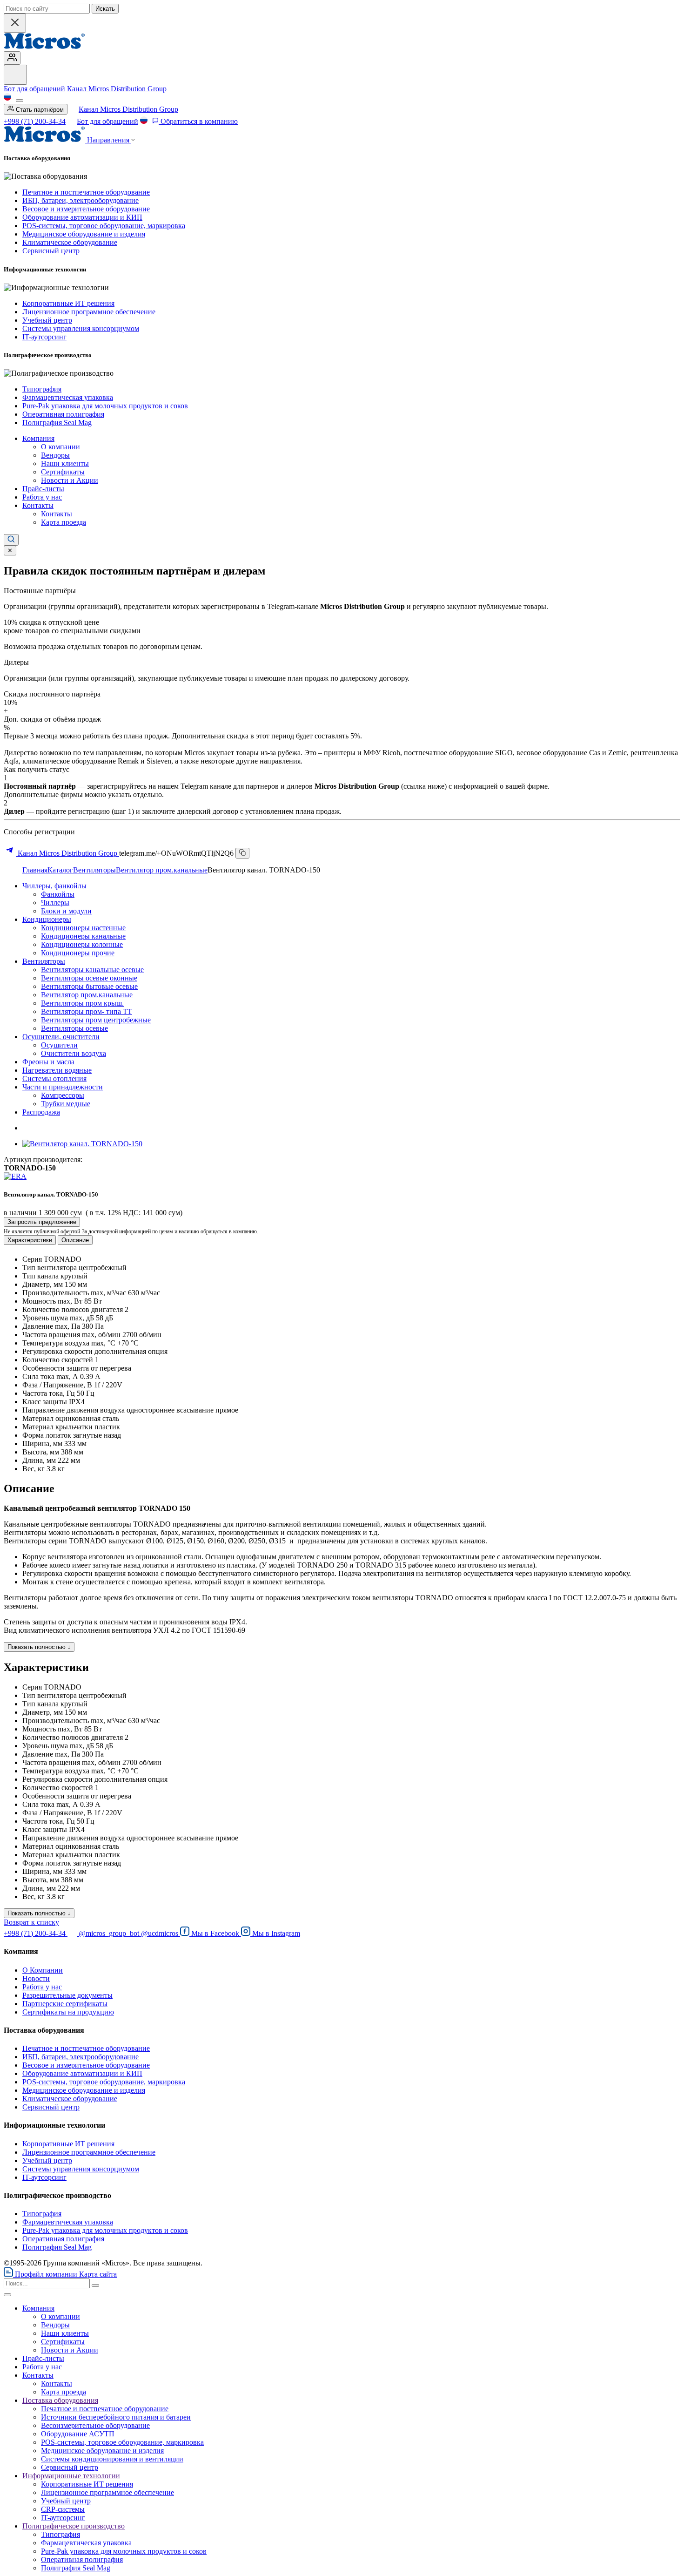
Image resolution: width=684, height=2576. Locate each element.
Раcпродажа (41, 1112)
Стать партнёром (39, 110)
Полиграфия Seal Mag (57, 423)
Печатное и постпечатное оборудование (86, 192)
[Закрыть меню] (7, 2295)
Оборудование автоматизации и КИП (82, 217)
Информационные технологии (71, 2476)
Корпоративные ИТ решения (68, 303)
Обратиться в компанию (198, 121)
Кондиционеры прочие (78, 953)
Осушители (59, 1045)
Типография (42, 389)
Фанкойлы (58, 894)
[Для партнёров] (12, 58)
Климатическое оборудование (70, 242)
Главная (35, 870)
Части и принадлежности (63, 1087)
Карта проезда (64, 522)
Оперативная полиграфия (63, 414)
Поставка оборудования (60, 2400)
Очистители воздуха (74, 1053)
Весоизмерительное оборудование (95, 2425)
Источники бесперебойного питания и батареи (116, 2417)
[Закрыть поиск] (15, 23)
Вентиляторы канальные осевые (92, 970)
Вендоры (55, 455)
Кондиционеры (47, 919)
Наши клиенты (65, 463)
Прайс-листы (43, 489)
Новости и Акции (70, 480)
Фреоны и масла (48, 1062)
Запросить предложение (42, 1222)
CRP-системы (63, 2509)
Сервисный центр (51, 251)
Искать (105, 9)
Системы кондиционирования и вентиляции (112, 2459)
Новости (36, 1978)
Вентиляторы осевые (74, 1028)
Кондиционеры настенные (83, 928)
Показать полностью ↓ (39, 1647)
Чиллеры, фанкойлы (54, 886)
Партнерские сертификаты (65, 2004)
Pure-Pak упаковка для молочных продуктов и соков (105, 406)
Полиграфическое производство (74, 2526)
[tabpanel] (342, 1364)
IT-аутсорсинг (44, 337)
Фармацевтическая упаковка (68, 397)
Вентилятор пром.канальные (162, 870)
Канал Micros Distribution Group (117, 89)
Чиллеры (55, 903)
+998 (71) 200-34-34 (35, 121)
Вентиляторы (94, 870)
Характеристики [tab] (30, 1240)
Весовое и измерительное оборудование (86, 209)
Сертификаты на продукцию (68, 2012)
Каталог (60, 870)
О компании (60, 447)
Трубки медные (66, 1104)
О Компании (43, 1970)
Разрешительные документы (67, 1995)
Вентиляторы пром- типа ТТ (87, 1011)
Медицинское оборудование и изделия (84, 234)
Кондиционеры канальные (83, 936)
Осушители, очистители (61, 1037)
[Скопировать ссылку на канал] (242, 853)
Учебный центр (47, 320)
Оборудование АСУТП (78, 2434)
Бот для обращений (34, 89)
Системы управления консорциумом (81, 328)
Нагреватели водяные (57, 1070)
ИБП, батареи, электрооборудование (80, 200)
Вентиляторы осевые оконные (89, 978)
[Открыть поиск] (11, 540)
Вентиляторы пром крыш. (82, 1003)
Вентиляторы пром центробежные (96, 1020)
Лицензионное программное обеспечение (89, 312)
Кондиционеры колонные (82, 944)
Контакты (38, 505)
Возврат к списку (31, 1922)
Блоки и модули (66, 911)
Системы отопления (54, 1078)
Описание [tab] (75, 1240)
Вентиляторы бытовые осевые (89, 986)
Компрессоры (63, 1095)
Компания (38, 438)
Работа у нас (42, 497)
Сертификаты (63, 472)
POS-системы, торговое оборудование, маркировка (104, 226)
